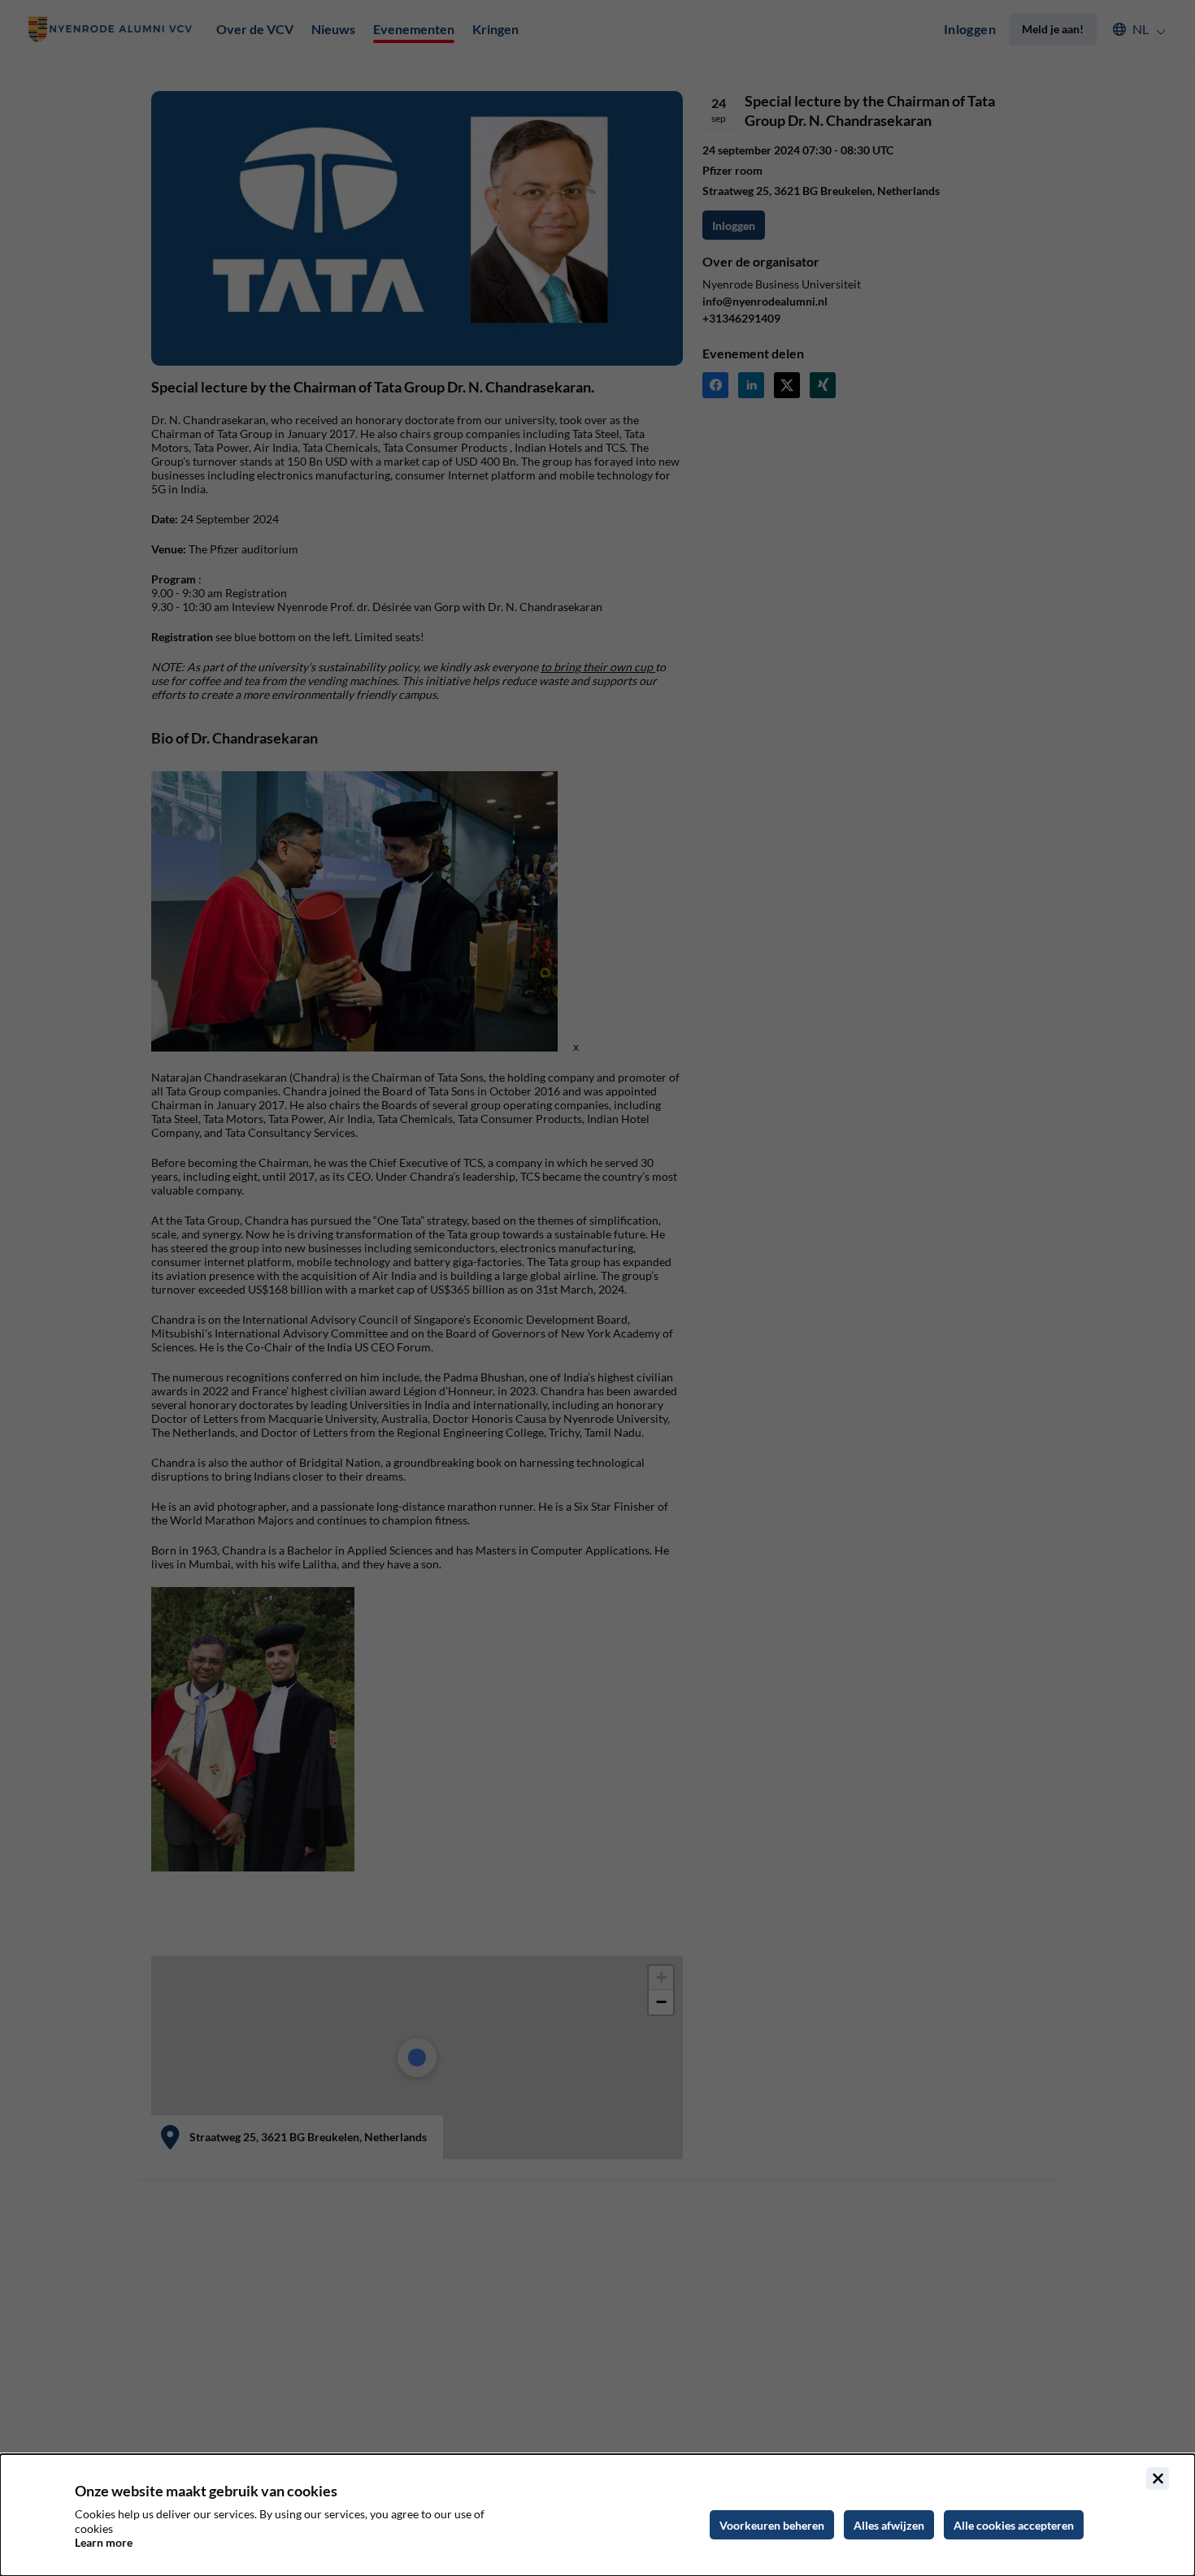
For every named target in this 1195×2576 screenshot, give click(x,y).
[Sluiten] (1158, 2478)
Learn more (104, 2542)
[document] (597, 2515)
